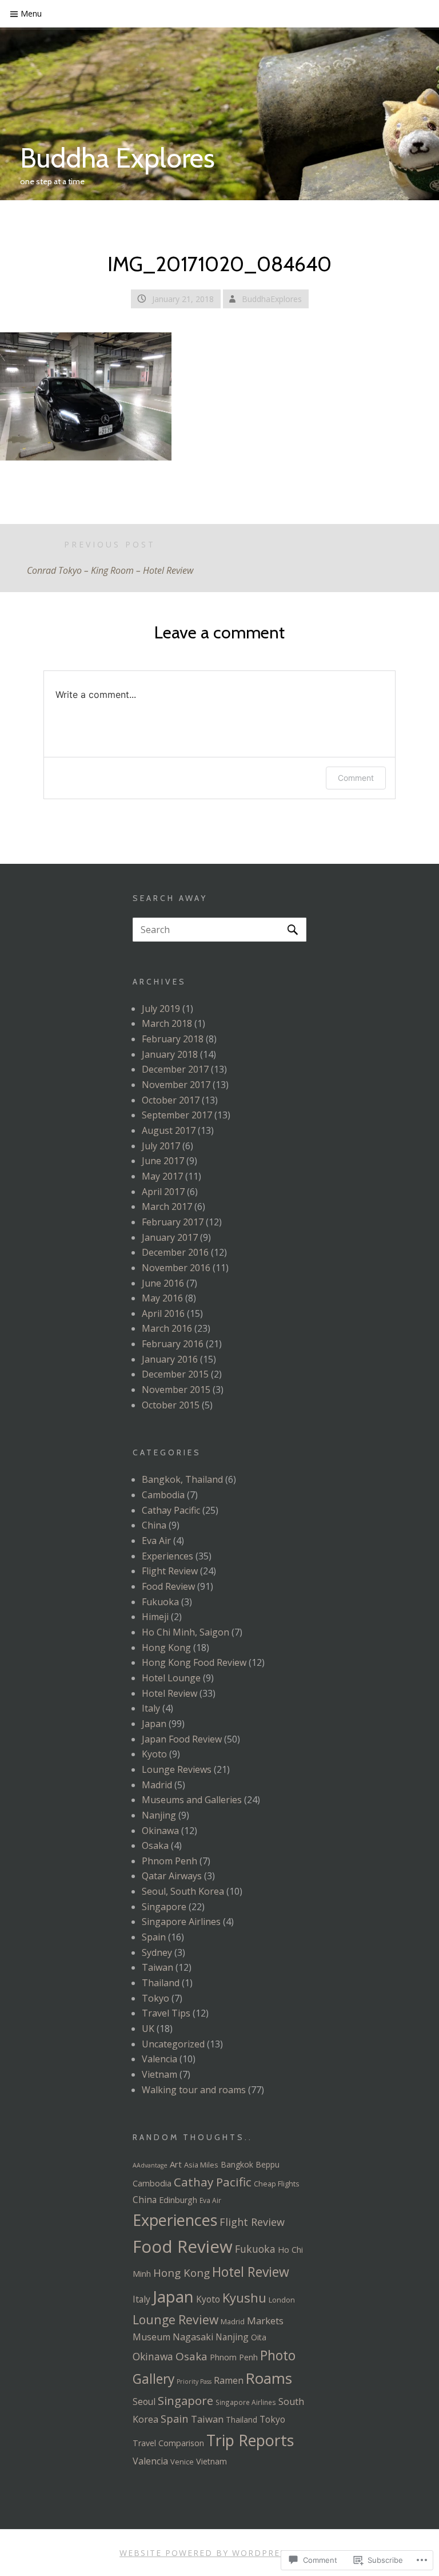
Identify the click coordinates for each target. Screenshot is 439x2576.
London (282, 2300)
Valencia (159, 2059)
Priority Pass (194, 2381)
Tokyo (155, 1998)
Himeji (155, 1617)
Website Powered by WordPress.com (218, 2553)
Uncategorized (173, 2044)
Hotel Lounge (171, 1678)
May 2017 (162, 1176)
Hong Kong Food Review (194, 1662)
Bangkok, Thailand (182, 1479)
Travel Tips (166, 2013)
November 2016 (176, 1268)
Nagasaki (193, 2337)
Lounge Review (175, 2319)
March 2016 (167, 1328)
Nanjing (159, 1815)
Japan (154, 1724)
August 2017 (169, 1130)
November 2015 (176, 1390)
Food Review (168, 1586)
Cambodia (163, 1495)
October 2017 (171, 1100)
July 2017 (161, 1146)
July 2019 (161, 1009)
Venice (182, 2462)
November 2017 (176, 1085)
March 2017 (167, 1206)
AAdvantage (150, 2165)
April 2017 (163, 1192)
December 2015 (175, 1374)
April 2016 (163, 1313)
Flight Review (170, 1571)
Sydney (157, 1952)
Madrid (157, 1785)
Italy (151, 1708)
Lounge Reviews (177, 1769)
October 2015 (171, 1405)
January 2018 (170, 1054)
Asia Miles (201, 2165)
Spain (154, 1937)
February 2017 (173, 1222)
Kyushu (244, 2297)
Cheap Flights (277, 2184)
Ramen (229, 2380)
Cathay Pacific (171, 1510)
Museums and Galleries (192, 1800)
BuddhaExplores (272, 299)
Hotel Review (169, 1693)
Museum (151, 2337)
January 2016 (170, 1359)
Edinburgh (178, 2200)
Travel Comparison (168, 2443)
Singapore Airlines (181, 1922)
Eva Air (156, 1541)
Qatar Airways (172, 1876)
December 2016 (175, 1252)
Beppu (268, 2164)
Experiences (167, 1556)
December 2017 (175, 1069)
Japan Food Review (182, 1739)
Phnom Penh (169, 1861)
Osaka (155, 1845)
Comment (356, 778)
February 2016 (173, 1344)
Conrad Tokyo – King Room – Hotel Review (110, 558)
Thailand (161, 1983)
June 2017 (163, 1161)
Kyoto (154, 1754)
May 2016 (162, 1298)
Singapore (164, 1907)
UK (148, 2029)
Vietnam (159, 2074)
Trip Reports (250, 2440)
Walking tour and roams (194, 2090)
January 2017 (170, 1237)
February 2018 (173, 1039)
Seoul (144, 2402)
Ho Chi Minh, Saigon (185, 1632)
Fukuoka (160, 1602)
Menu (31, 13)
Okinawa (160, 1831)
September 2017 (177, 1115)
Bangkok (237, 2164)
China (154, 1525)
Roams (269, 2378)
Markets (265, 2321)
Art (176, 2164)
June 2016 (163, 1283)
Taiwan (157, 1967)
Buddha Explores (117, 158)
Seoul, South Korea (183, 1891)
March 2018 (167, 1023)
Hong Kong (166, 1648)
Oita (259, 2337)
